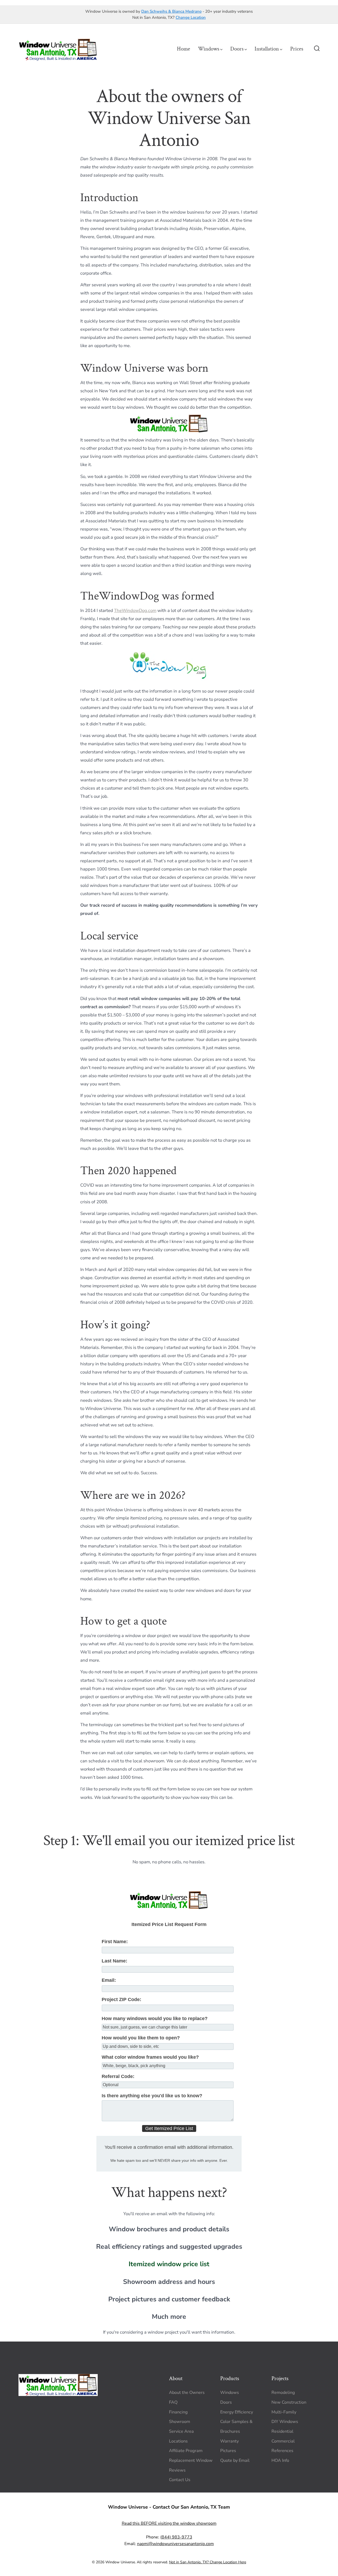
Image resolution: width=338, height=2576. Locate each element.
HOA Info (280, 2460)
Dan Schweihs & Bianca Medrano (171, 11)
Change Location (191, 17)
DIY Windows (285, 2422)
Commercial (283, 2441)
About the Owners (187, 2393)
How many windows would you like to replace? (155, 2019)
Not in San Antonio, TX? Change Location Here (208, 2562)
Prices (297, 49)
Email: (109, 1980)
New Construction (289, 2402)
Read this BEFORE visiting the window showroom (169, 2523)
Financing (178, 2412)
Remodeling (283, 2393)
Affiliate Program (186, 2451)
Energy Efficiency (237, 2412)
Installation (267, 49)
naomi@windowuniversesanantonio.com (175, 2544)
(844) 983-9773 (176, 2537)
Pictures (228, 2451)
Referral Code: (118, 2076)
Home (184, 49)
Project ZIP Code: (121, 1999)
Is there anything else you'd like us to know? (152, 2096)
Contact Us (180, 2480)
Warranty (229, 2441)
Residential (282, 2431)
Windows (209, 49)
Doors (237, 49)
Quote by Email (235, 2460)
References (282, 2451)
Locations (178, 2441)
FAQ (173, 2402)
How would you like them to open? (141, 2038)
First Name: (115, 1942)
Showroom (180, 2422)
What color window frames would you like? (150, 2057)
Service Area (181, 2431)
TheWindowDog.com (135, 610)
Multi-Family (284, 2412)
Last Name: (114, 1961)
